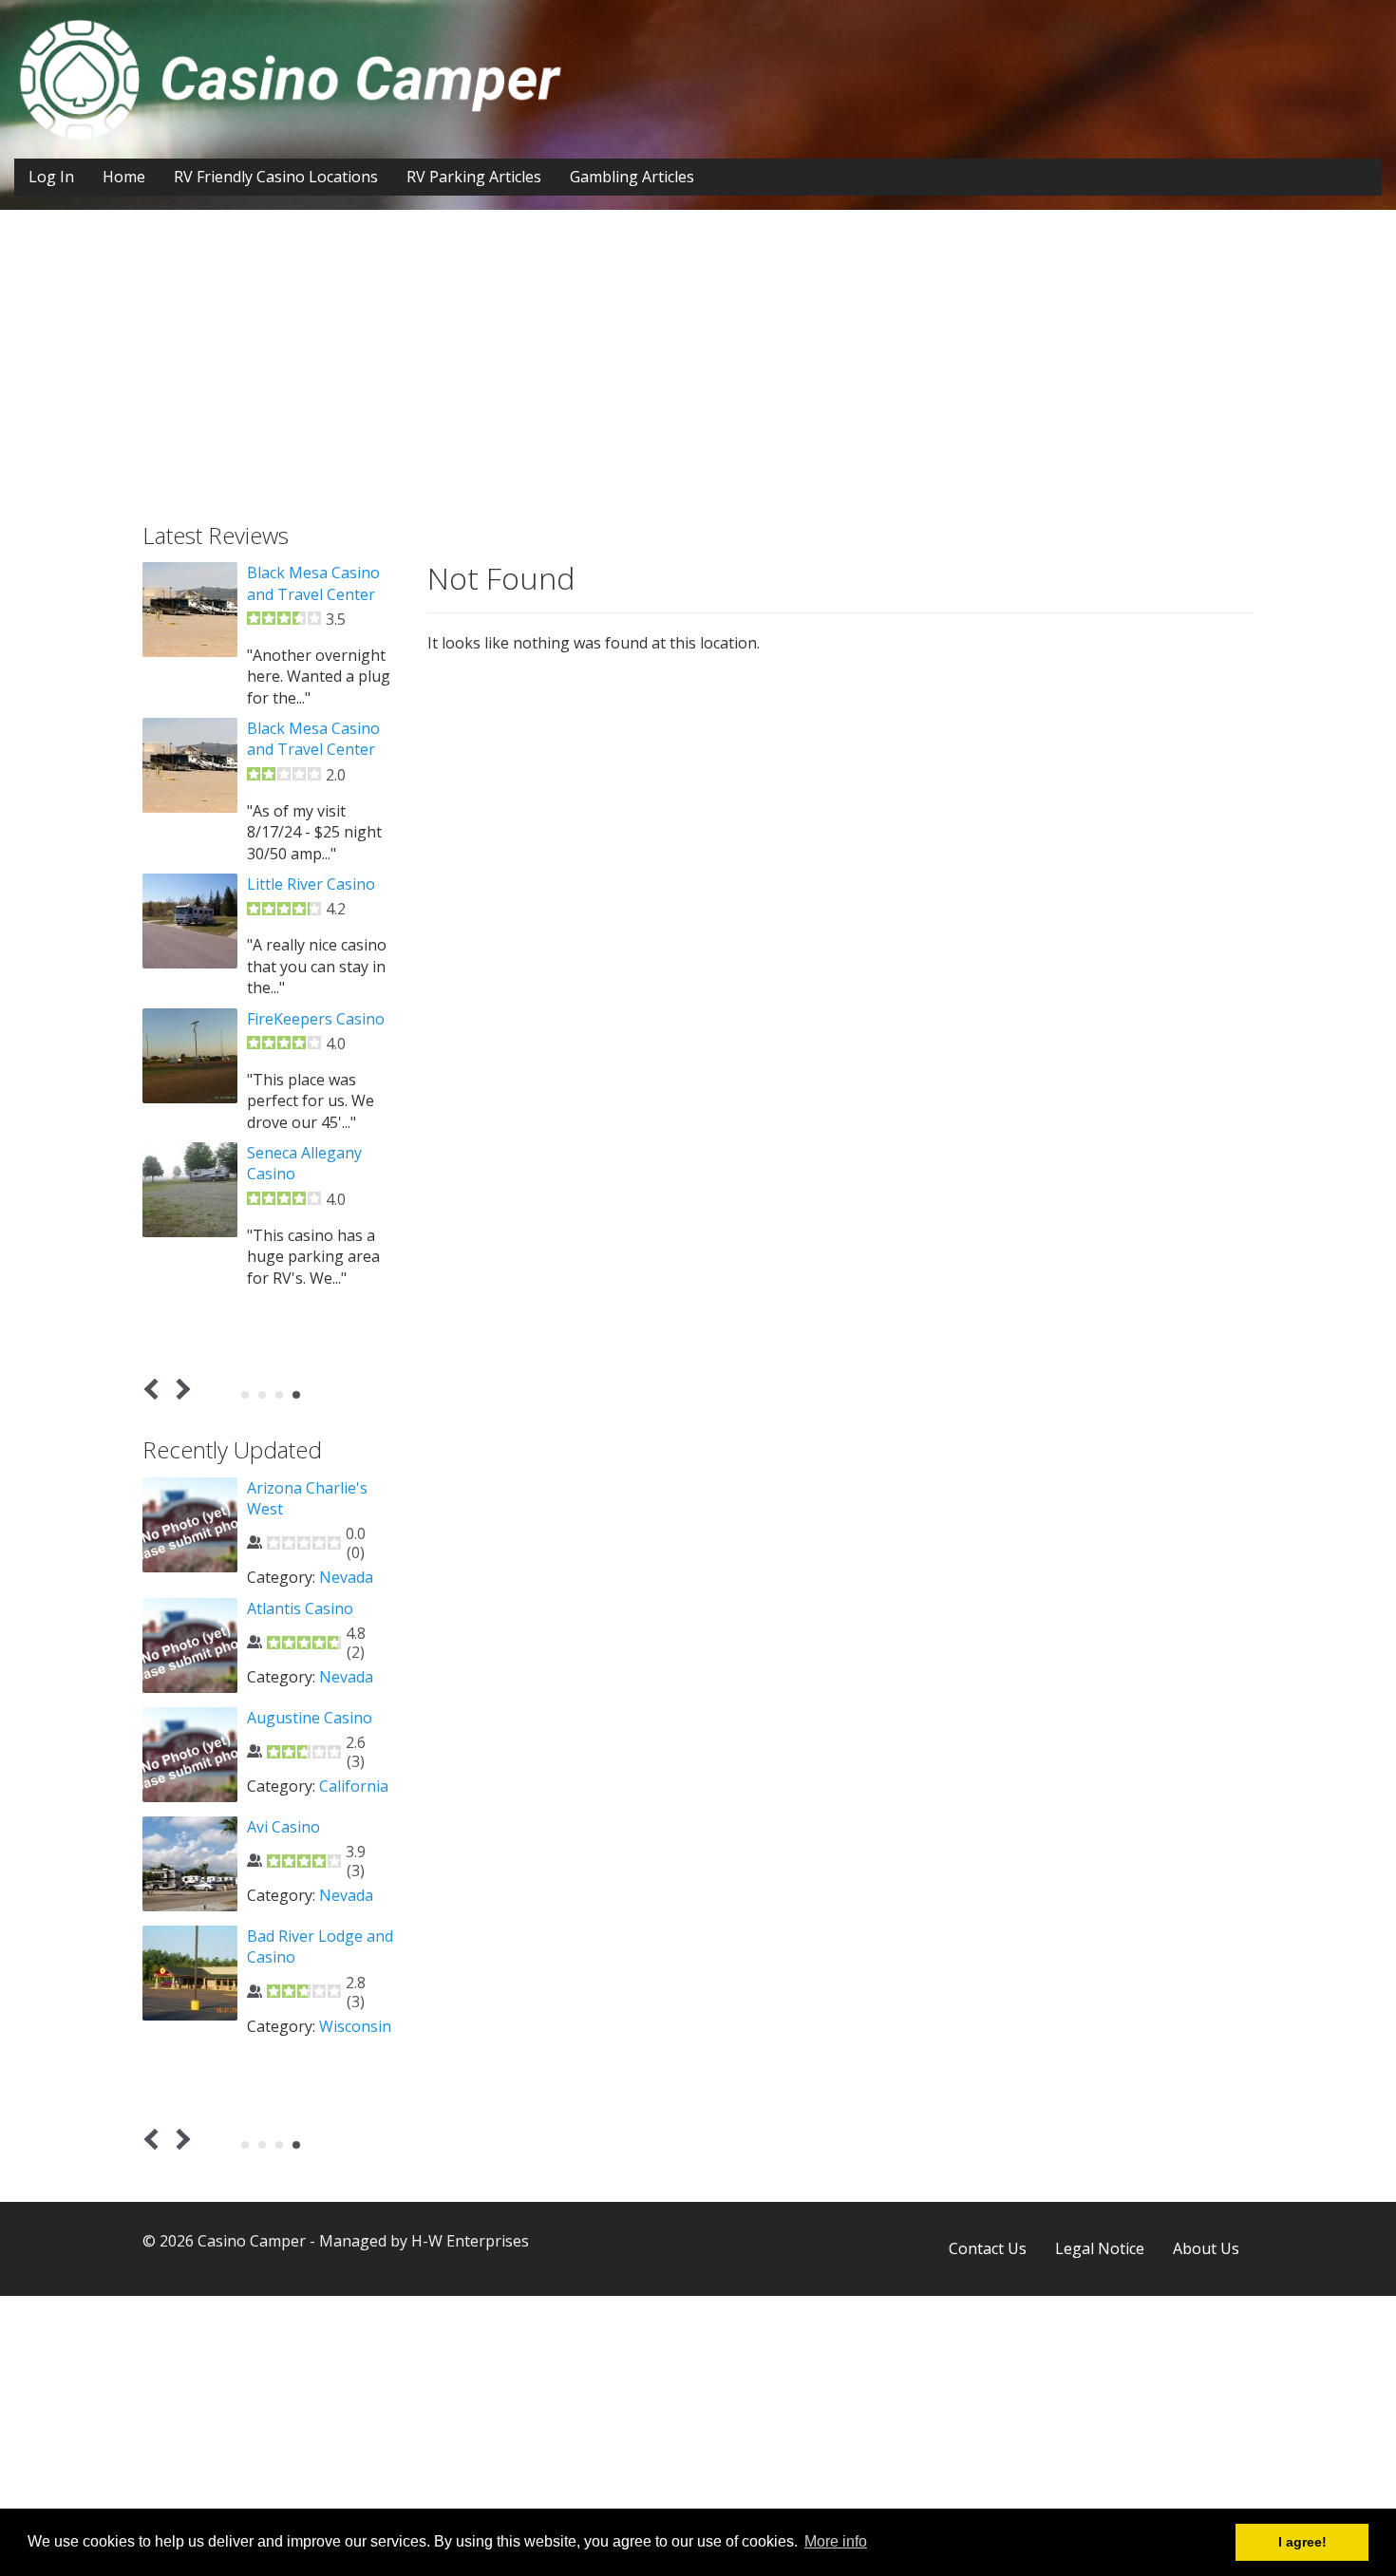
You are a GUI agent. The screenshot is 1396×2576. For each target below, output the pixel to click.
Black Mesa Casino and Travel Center (313, 583)
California (354, 1786)
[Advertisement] (698, 381)
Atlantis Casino (300, 1608)
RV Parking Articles (474, 177)
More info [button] (836, 2541)
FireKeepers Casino (316, 1019)
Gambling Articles (632, 177)
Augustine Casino (310, 1718)
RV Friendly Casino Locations (276, 177)
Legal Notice (1100, 2248)
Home (124, 177)
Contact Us (988, 2248)
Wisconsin (355, 2026)
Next (180, 1390)
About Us (1206, 2248)
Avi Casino (283, 1827)
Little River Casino (311, 884)
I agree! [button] (1302, 2542)
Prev (155, 1390)
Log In (51, 177)
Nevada (346, 1577)
